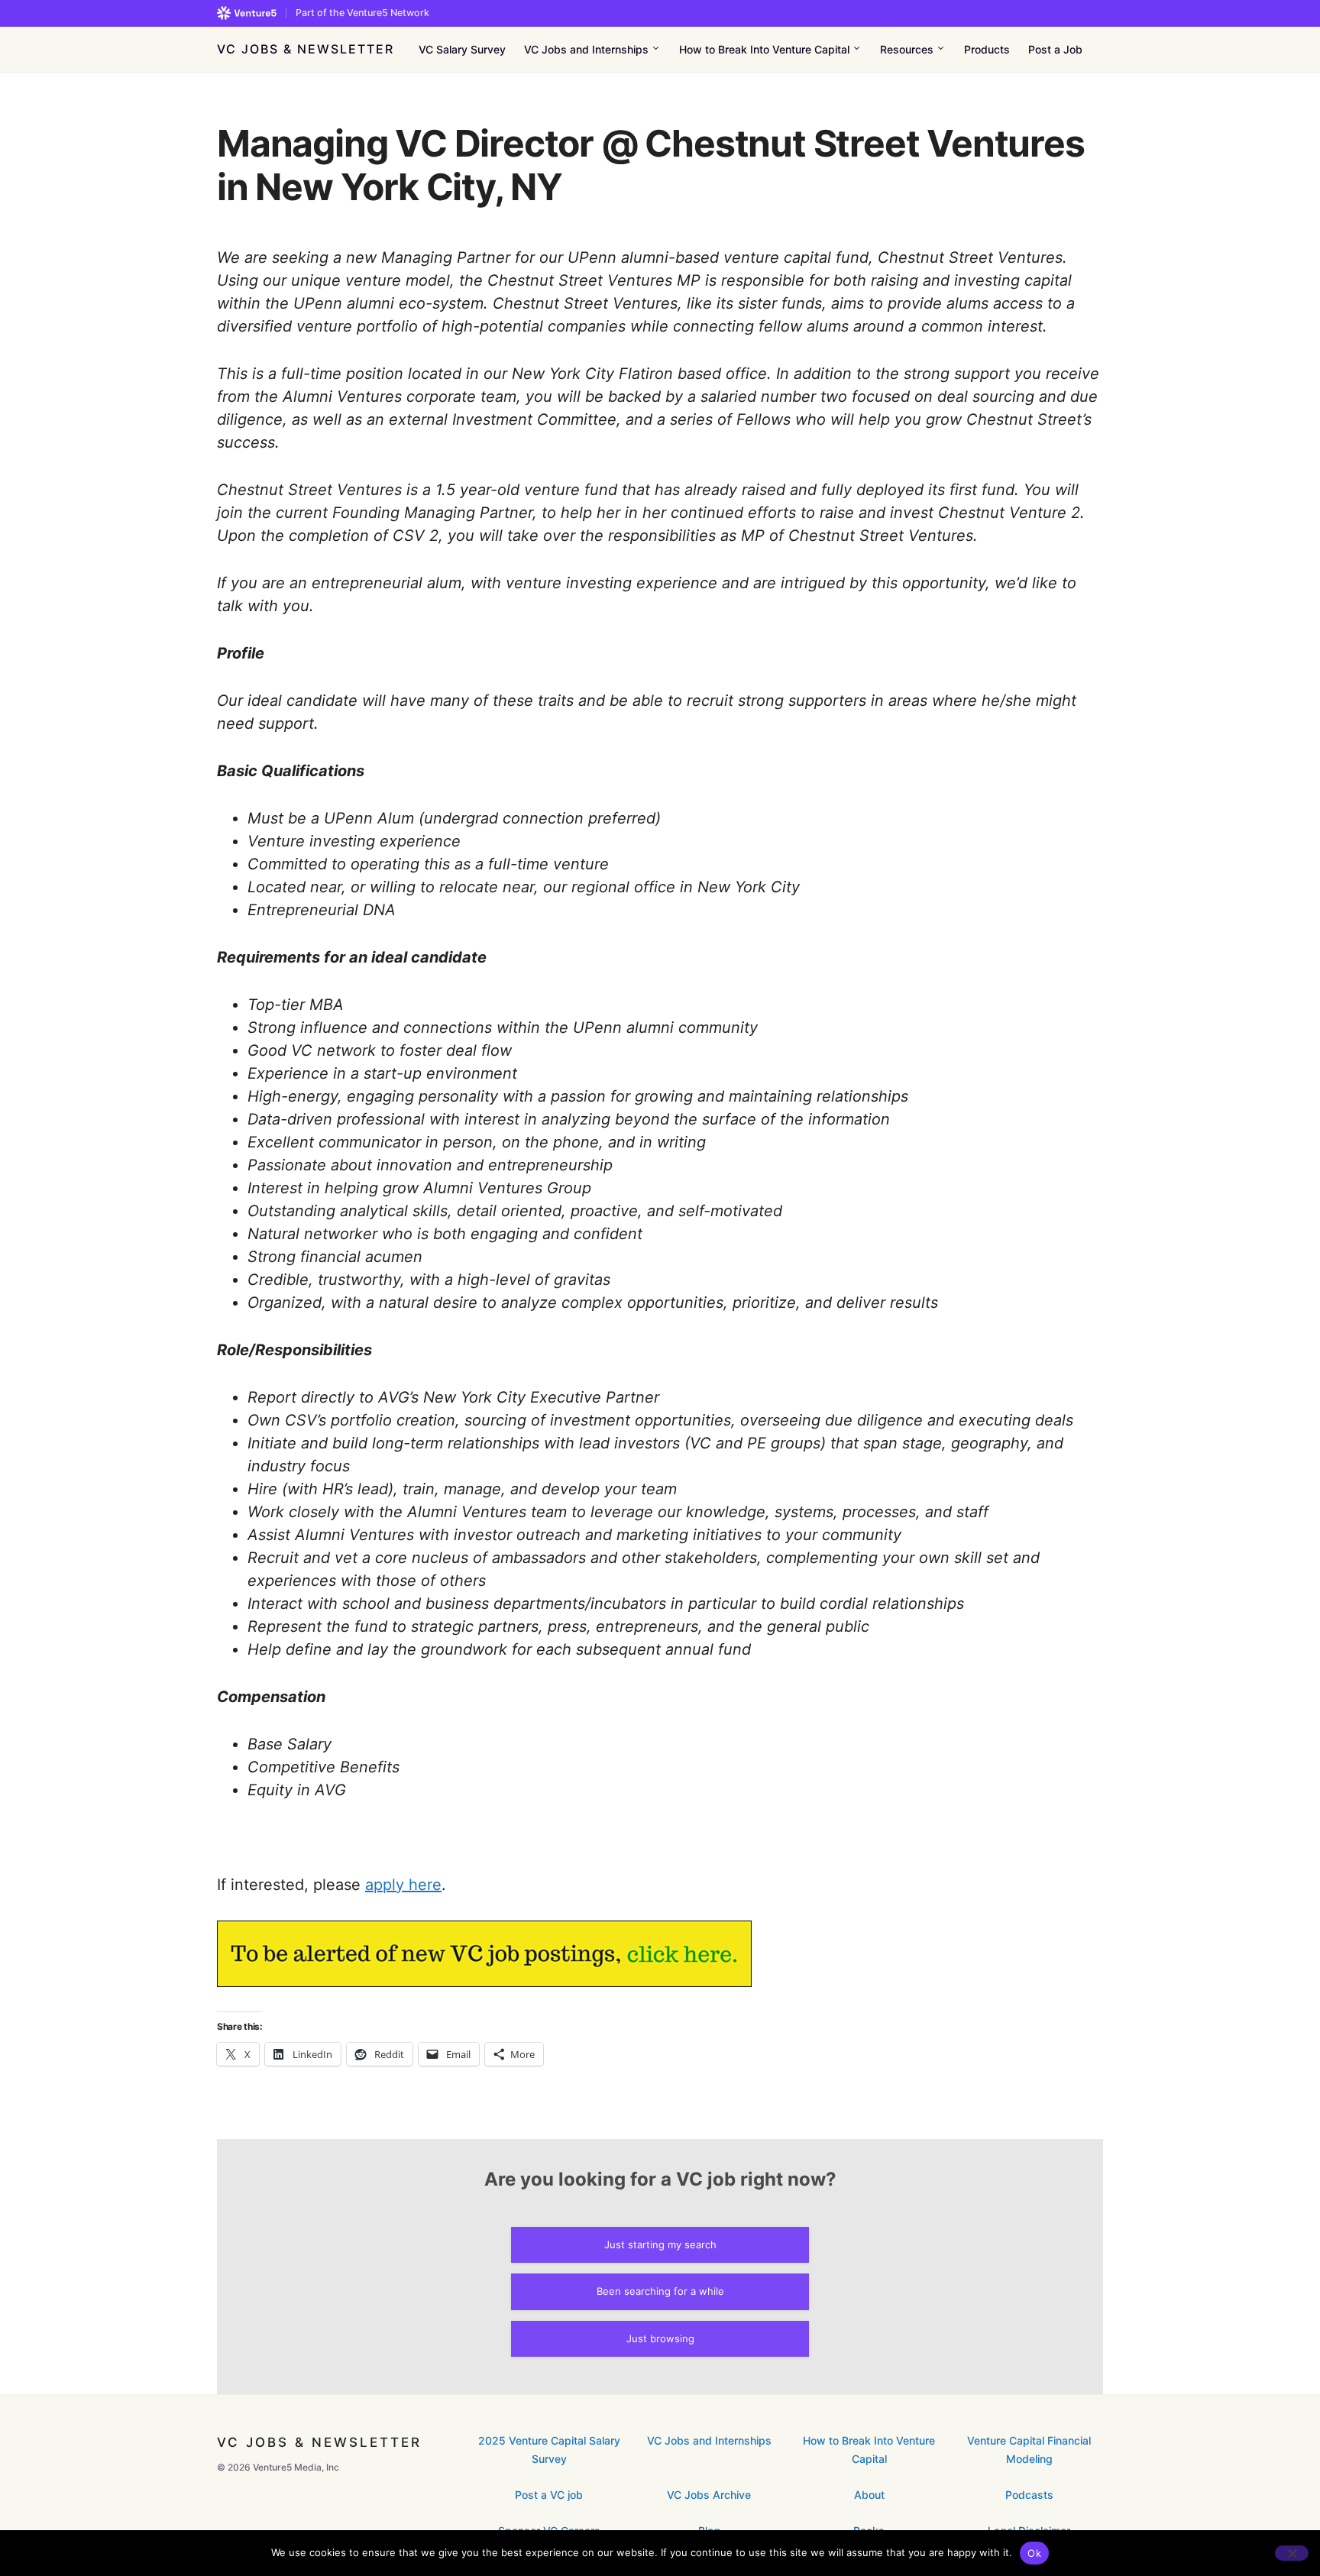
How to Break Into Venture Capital (869, 2449)
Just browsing (660, 2338)
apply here (403, 1885)
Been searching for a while (660, 2291)
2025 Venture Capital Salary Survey (549, 2449)
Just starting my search (660, 2244)
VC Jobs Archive (709, 2495)
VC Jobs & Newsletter (306, 49)
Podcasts (1029, 2495)
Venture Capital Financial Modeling (1029, 2449)
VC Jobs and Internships (709, 2440)
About (869, 2495)
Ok (1034, 2553)
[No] (1292, 2553)
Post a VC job (549, 2495)
